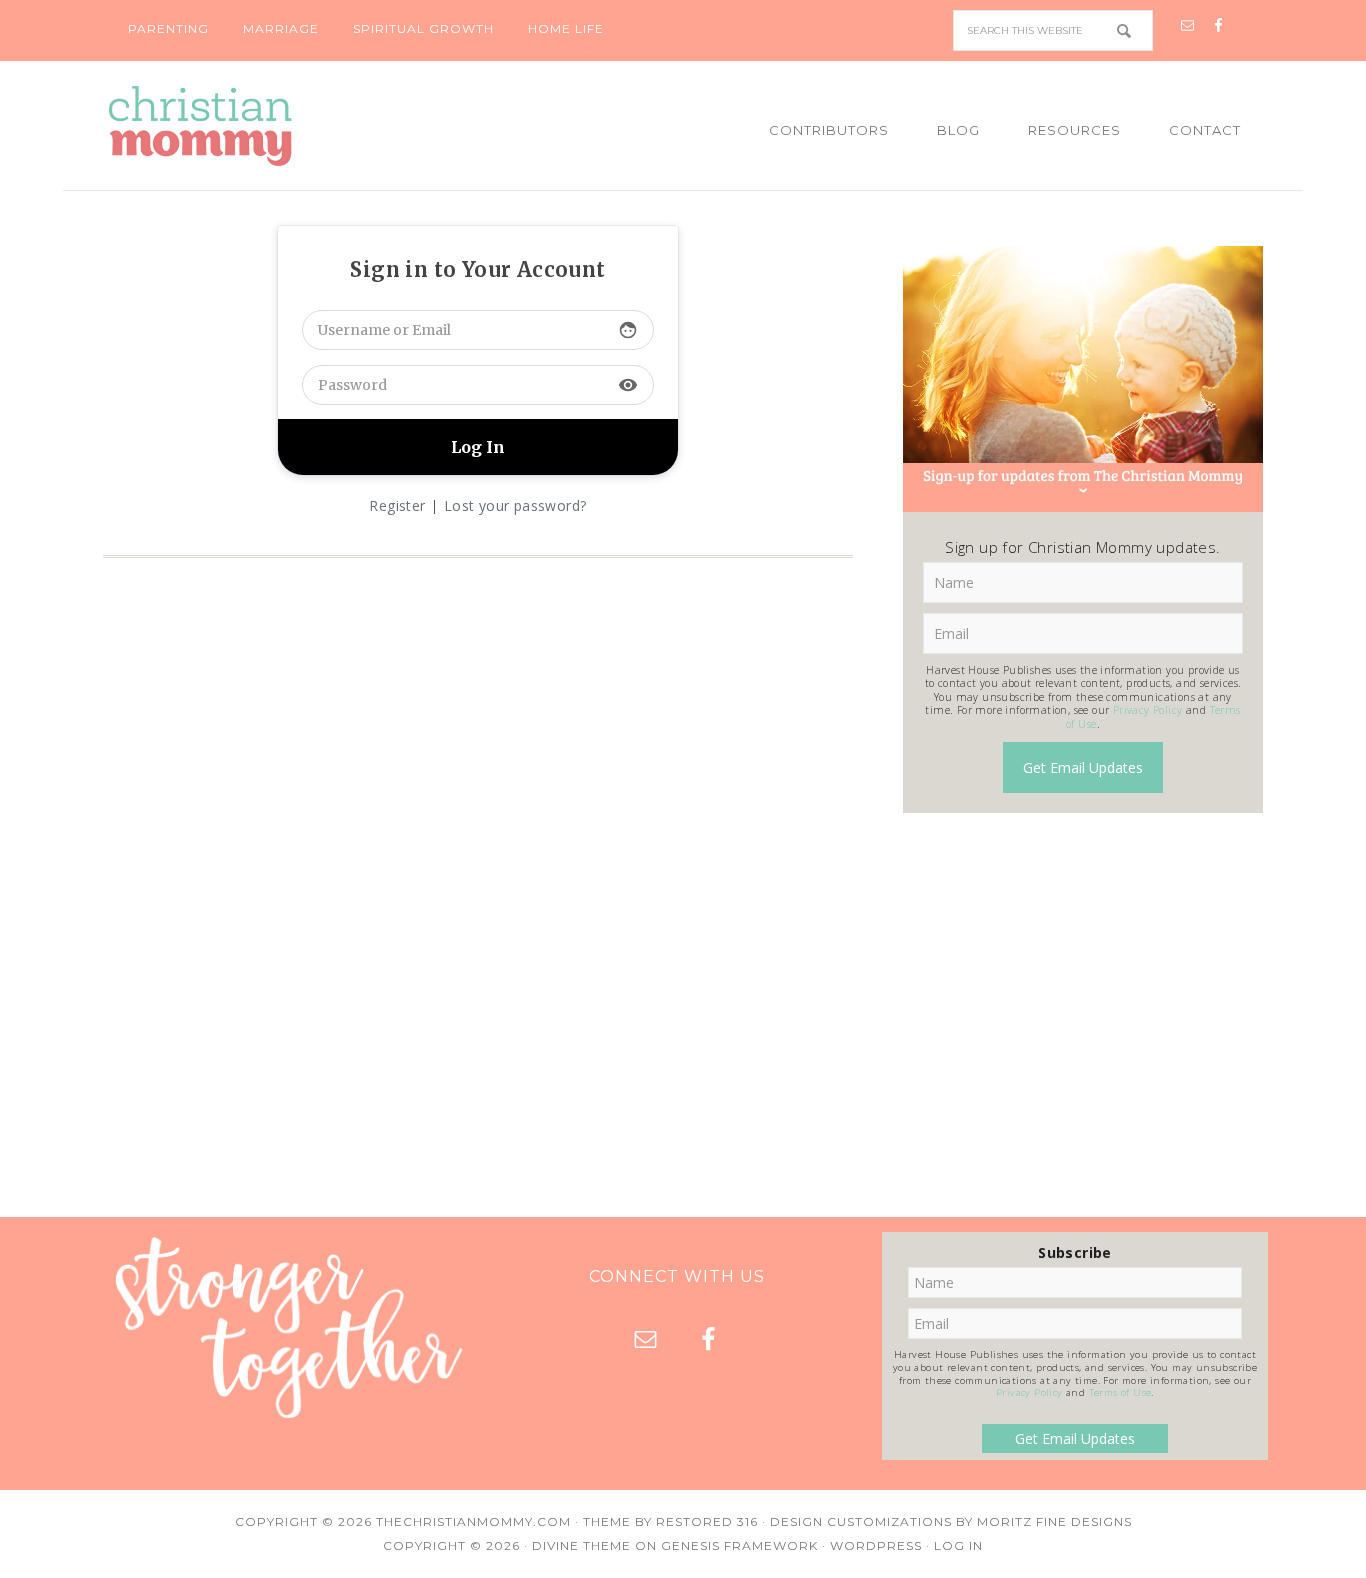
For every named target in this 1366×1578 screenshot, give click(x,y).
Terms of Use (1120, 1392)
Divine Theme (581, 1545)
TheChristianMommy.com (473, 1521)
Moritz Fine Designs (1054, 1521)
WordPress (876, 1545)
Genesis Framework (739, 1545)
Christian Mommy (268, 126)
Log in (958, 1545)
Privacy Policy (1148, 710)
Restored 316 (707, 1521)
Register (397, 505)
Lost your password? (515, 505)
